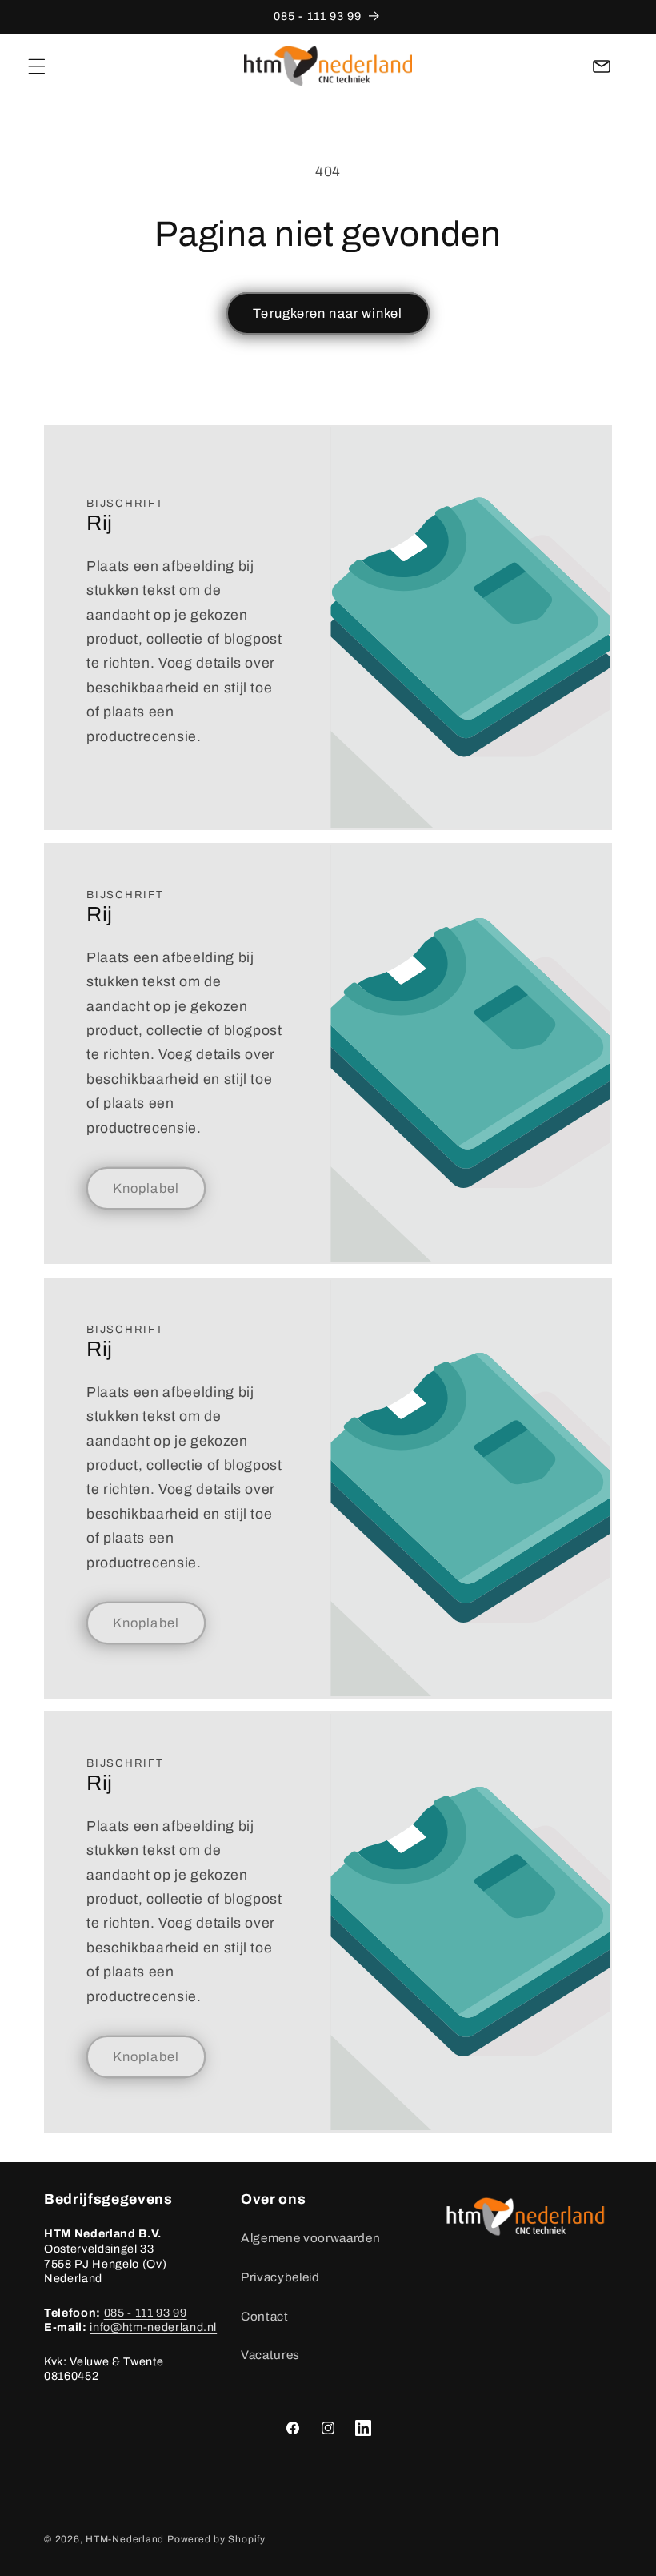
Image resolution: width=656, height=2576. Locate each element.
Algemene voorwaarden (310, 2238)
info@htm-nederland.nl (153, 2327)
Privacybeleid (280, 2277)
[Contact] (602, 66)
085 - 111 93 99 (146, 2313)
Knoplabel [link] (146, 1188)
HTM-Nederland (125, 2539)
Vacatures (270, 2355)
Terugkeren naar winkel (328, 313)
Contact (265, 2316)
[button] (37, 66)
